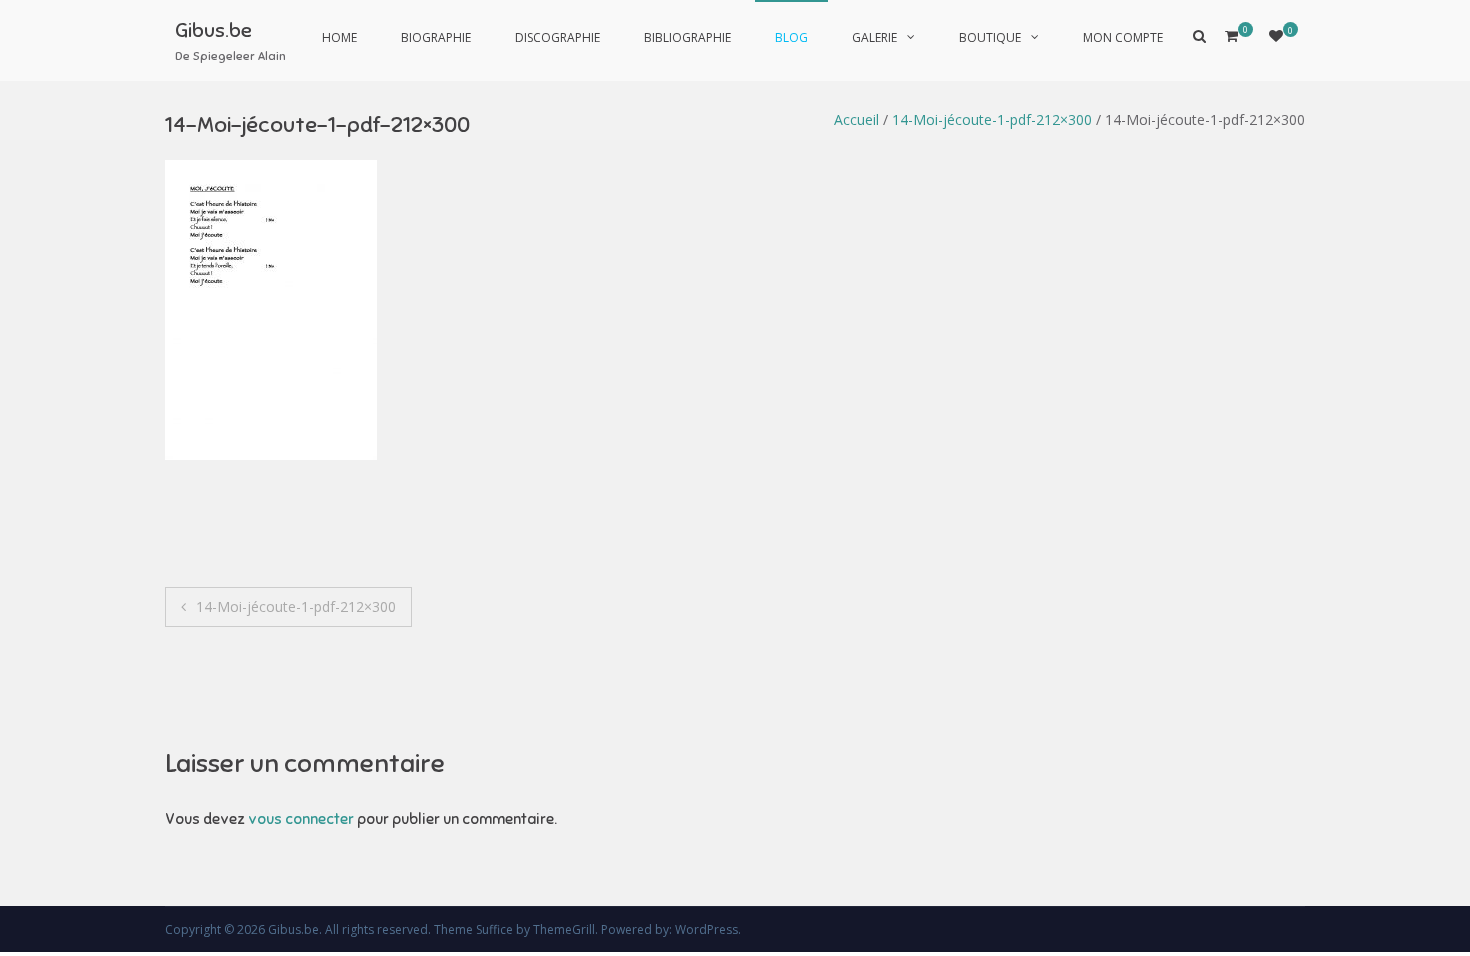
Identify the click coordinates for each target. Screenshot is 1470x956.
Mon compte (1123, 37)
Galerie (874, 37)
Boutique (990, 37)
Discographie (557, 37)
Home (339, 37)
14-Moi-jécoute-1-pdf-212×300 (992, 119)
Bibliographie (687, 37)
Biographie (436, 37)
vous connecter (301, 819)
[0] (1276, 35)
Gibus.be (213, 30)
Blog (791, 37)
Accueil (856, 119)
